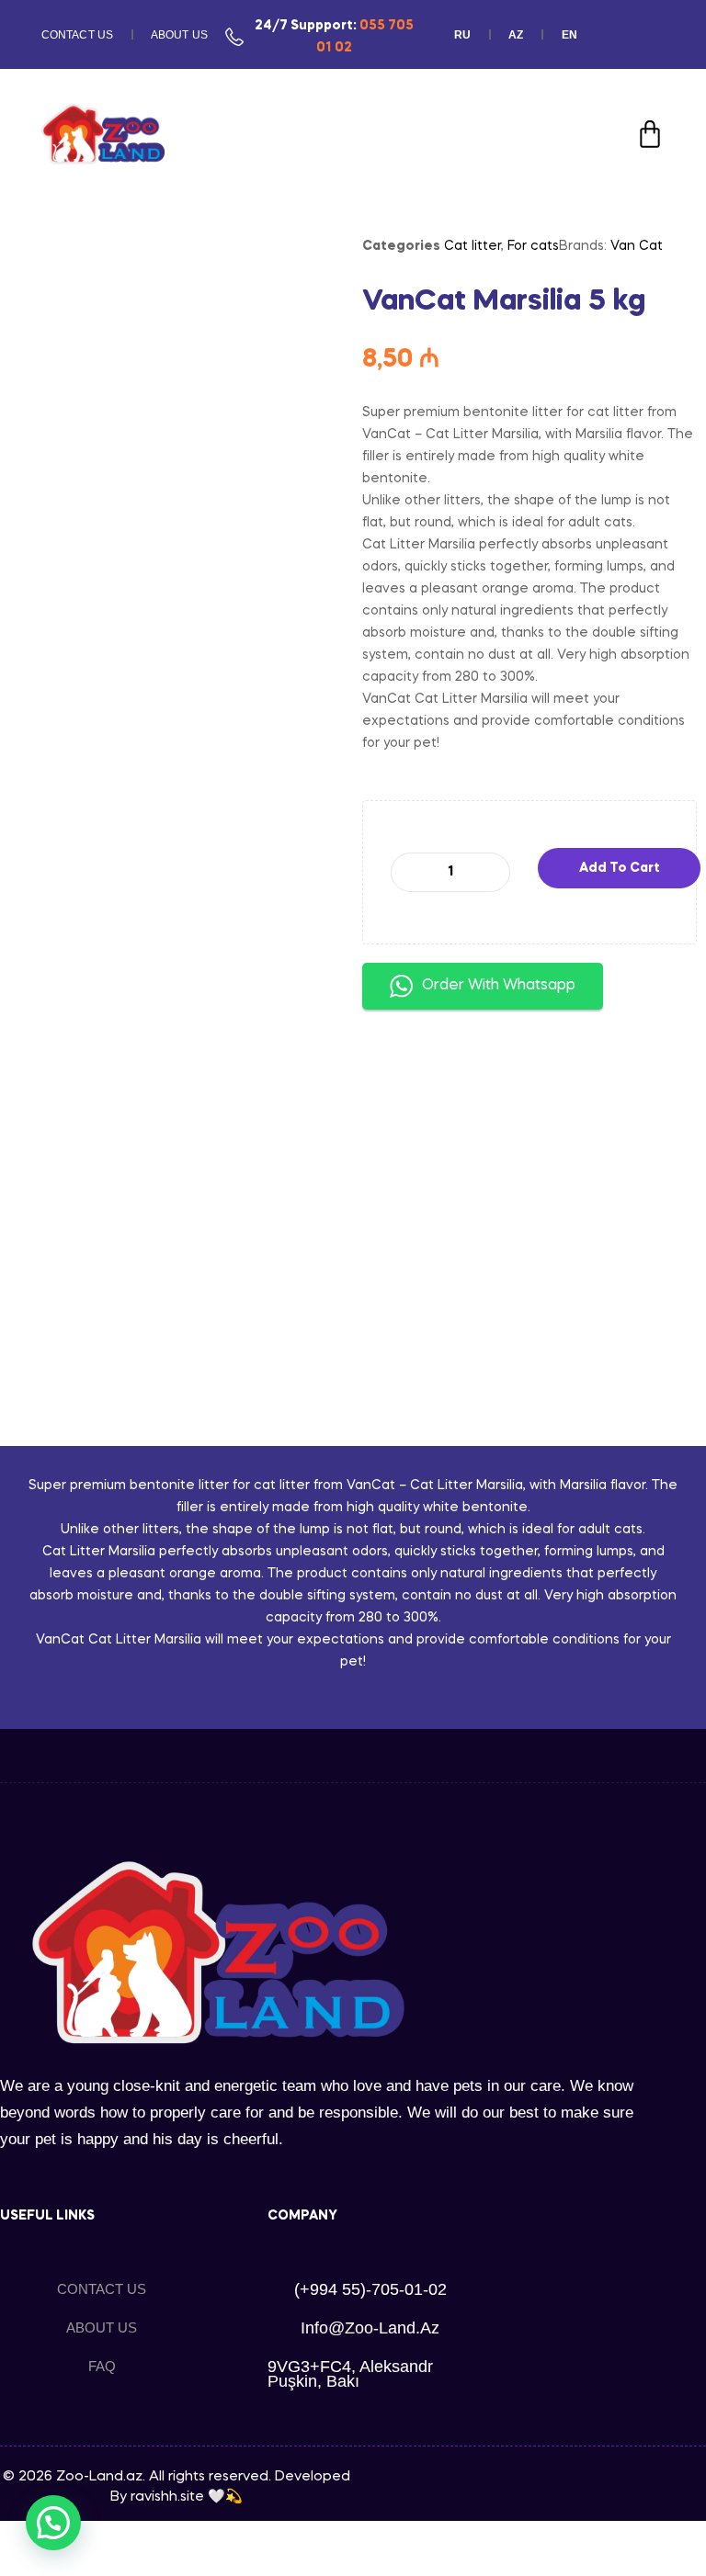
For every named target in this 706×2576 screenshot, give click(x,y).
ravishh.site (167, 2497)
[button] (53, 2523)
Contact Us (77, 35)
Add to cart (620, 868)
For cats (533, 246)
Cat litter (473, 246)
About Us (179, 35)
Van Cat (637, 246)
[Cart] (650, 134)
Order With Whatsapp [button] (499, 986)
